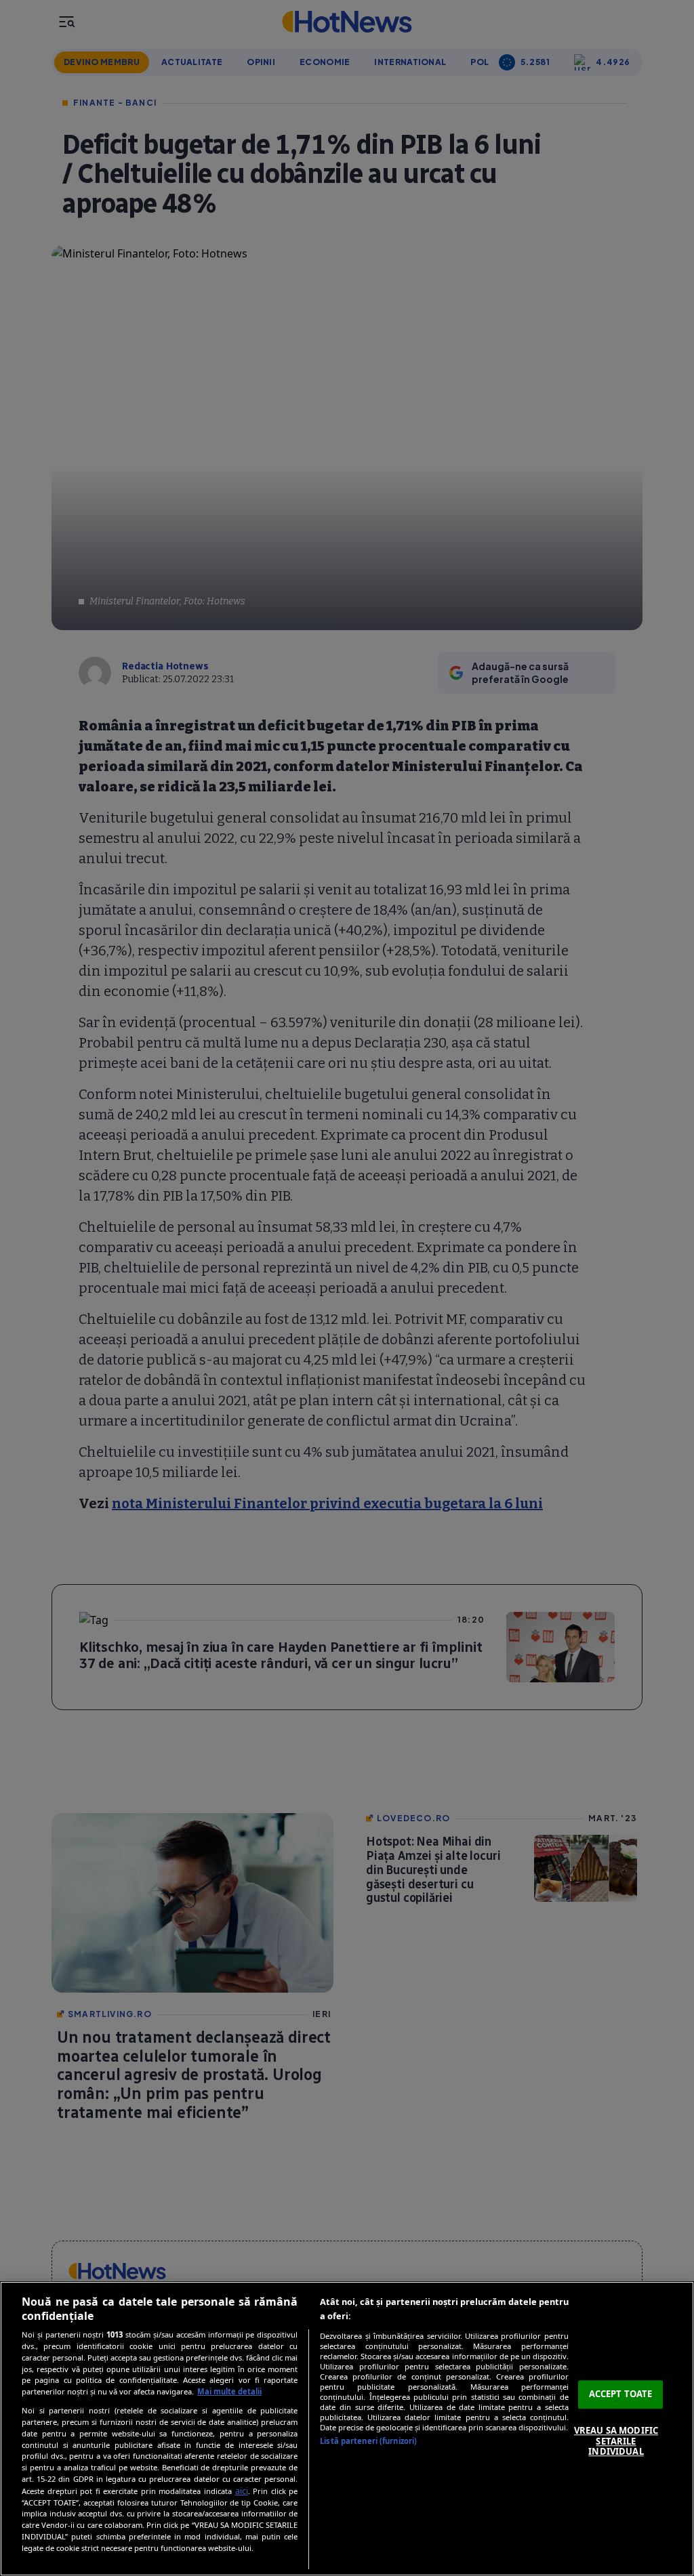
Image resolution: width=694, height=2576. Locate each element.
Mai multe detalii (229, 2391)
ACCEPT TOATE (621, 2394)
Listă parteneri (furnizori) (368, 2441)
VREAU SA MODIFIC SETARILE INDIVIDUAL (616, 2441)
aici (242, 2491)
